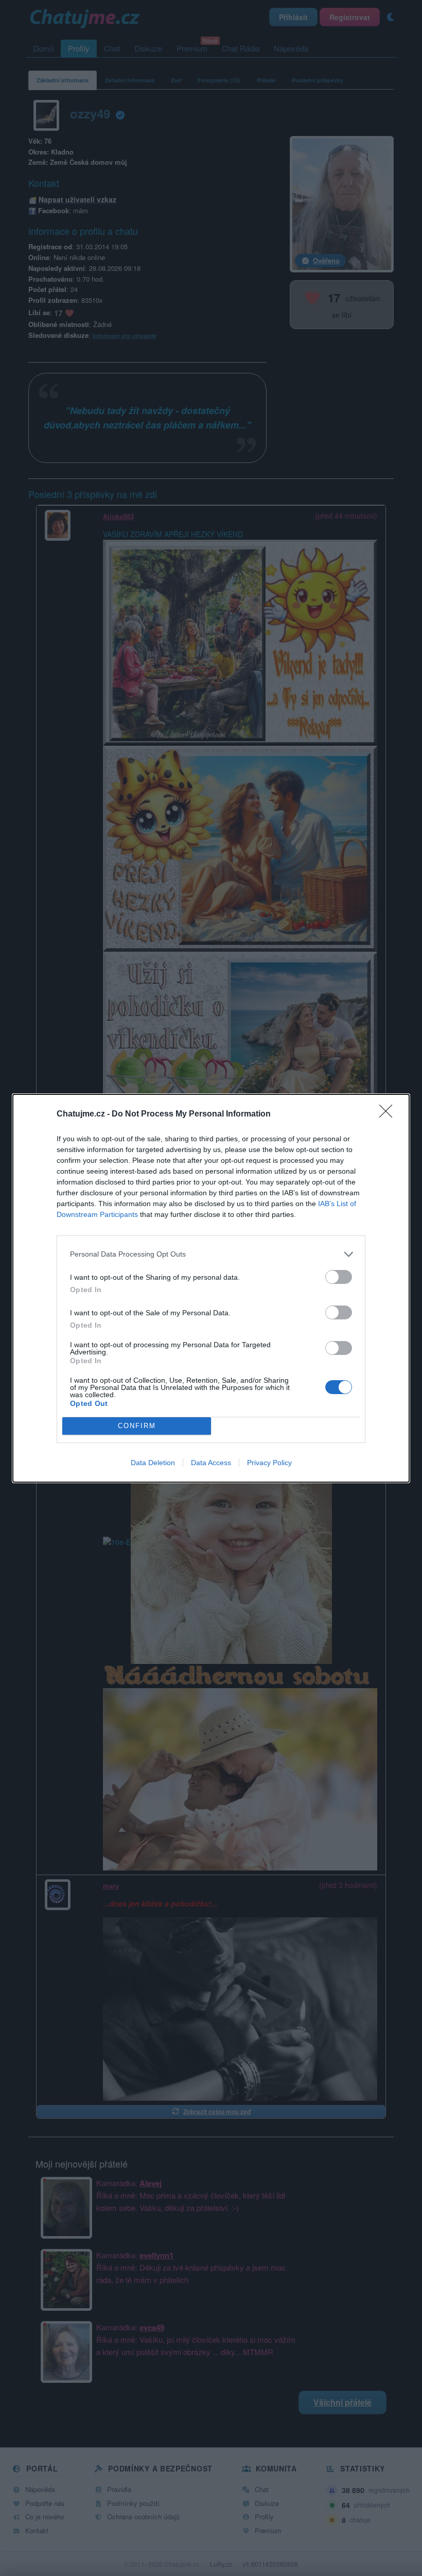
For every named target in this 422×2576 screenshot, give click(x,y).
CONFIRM (137, 1426)
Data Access (211, 1463)
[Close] (389, 1114)
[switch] (339, 1277)
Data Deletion (153, 1463)
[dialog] (211, 1288)
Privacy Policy (269, 1463)
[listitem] (211, 1254)
